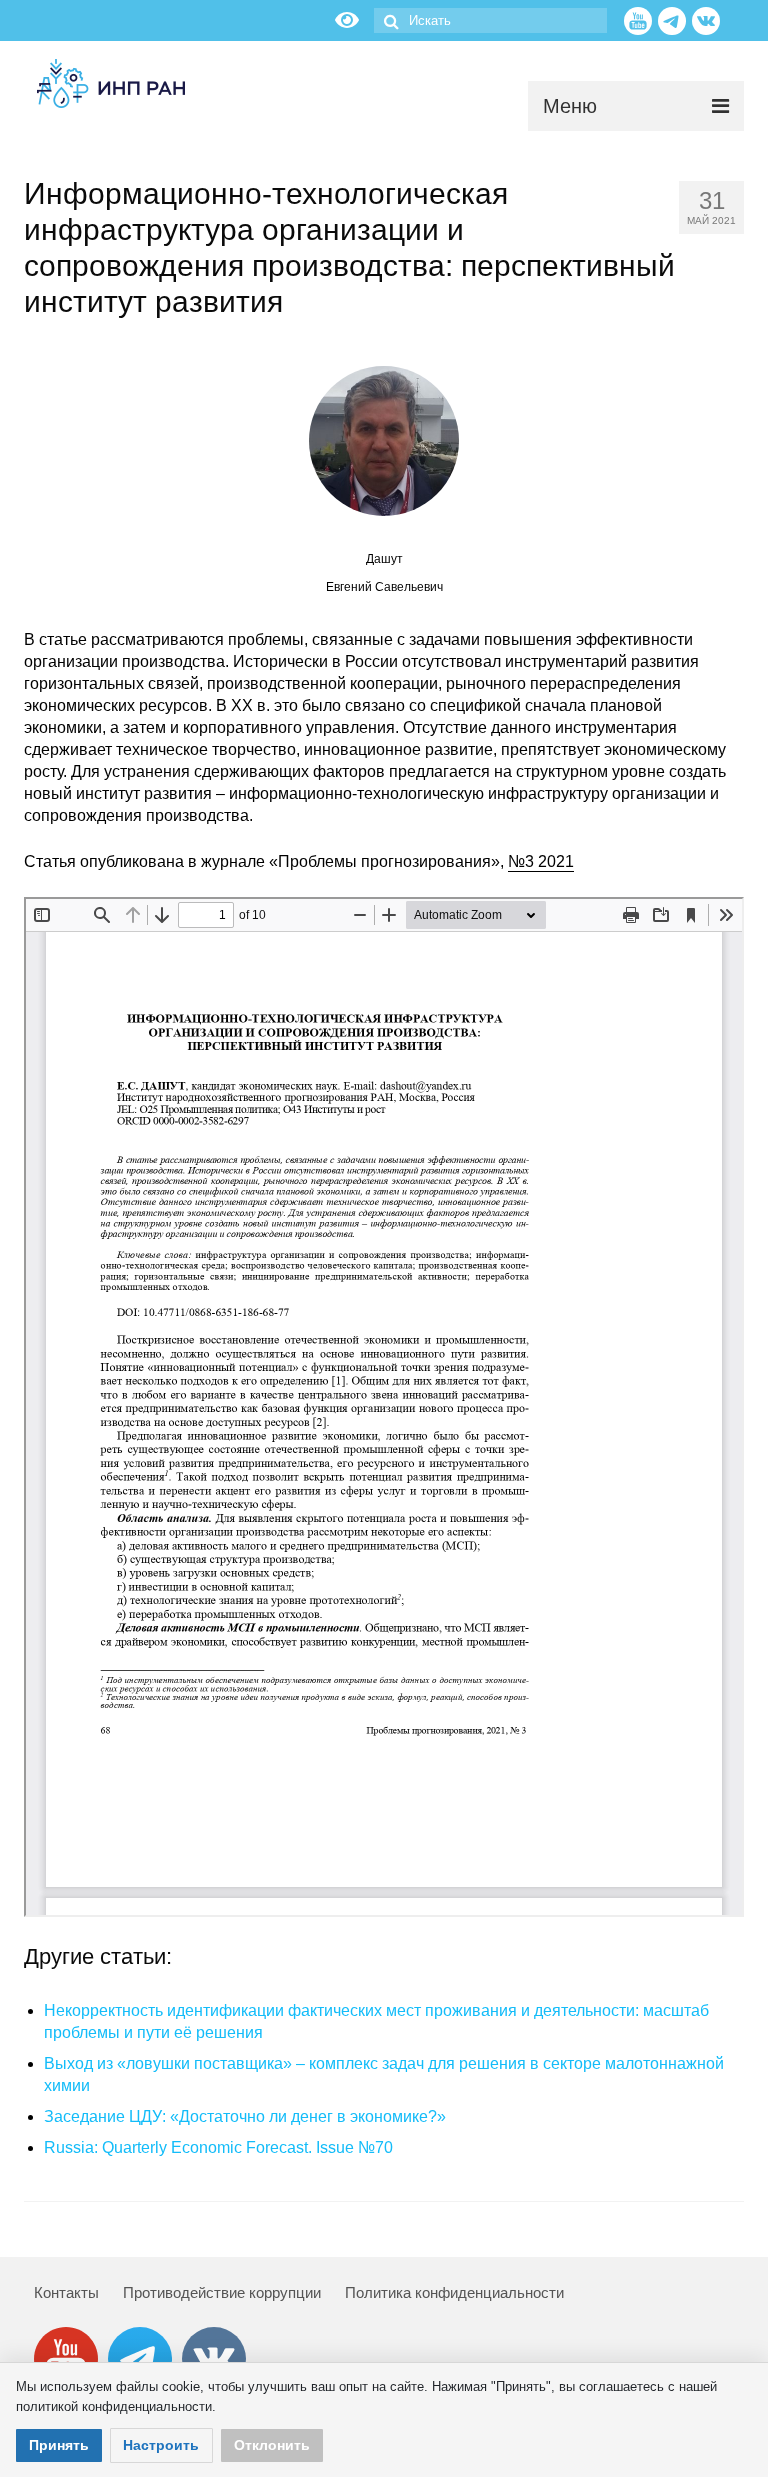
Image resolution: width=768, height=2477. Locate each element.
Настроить (161, 2445)
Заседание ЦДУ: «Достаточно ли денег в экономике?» (245, 2116)
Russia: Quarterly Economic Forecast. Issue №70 (218, 2147)
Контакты (66, 2292)
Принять (59, 2445)
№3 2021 (541, 861)
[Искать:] (490, 20)
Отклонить (272, 2445)
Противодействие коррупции (222, 2292)
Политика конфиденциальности (454, 2292)
